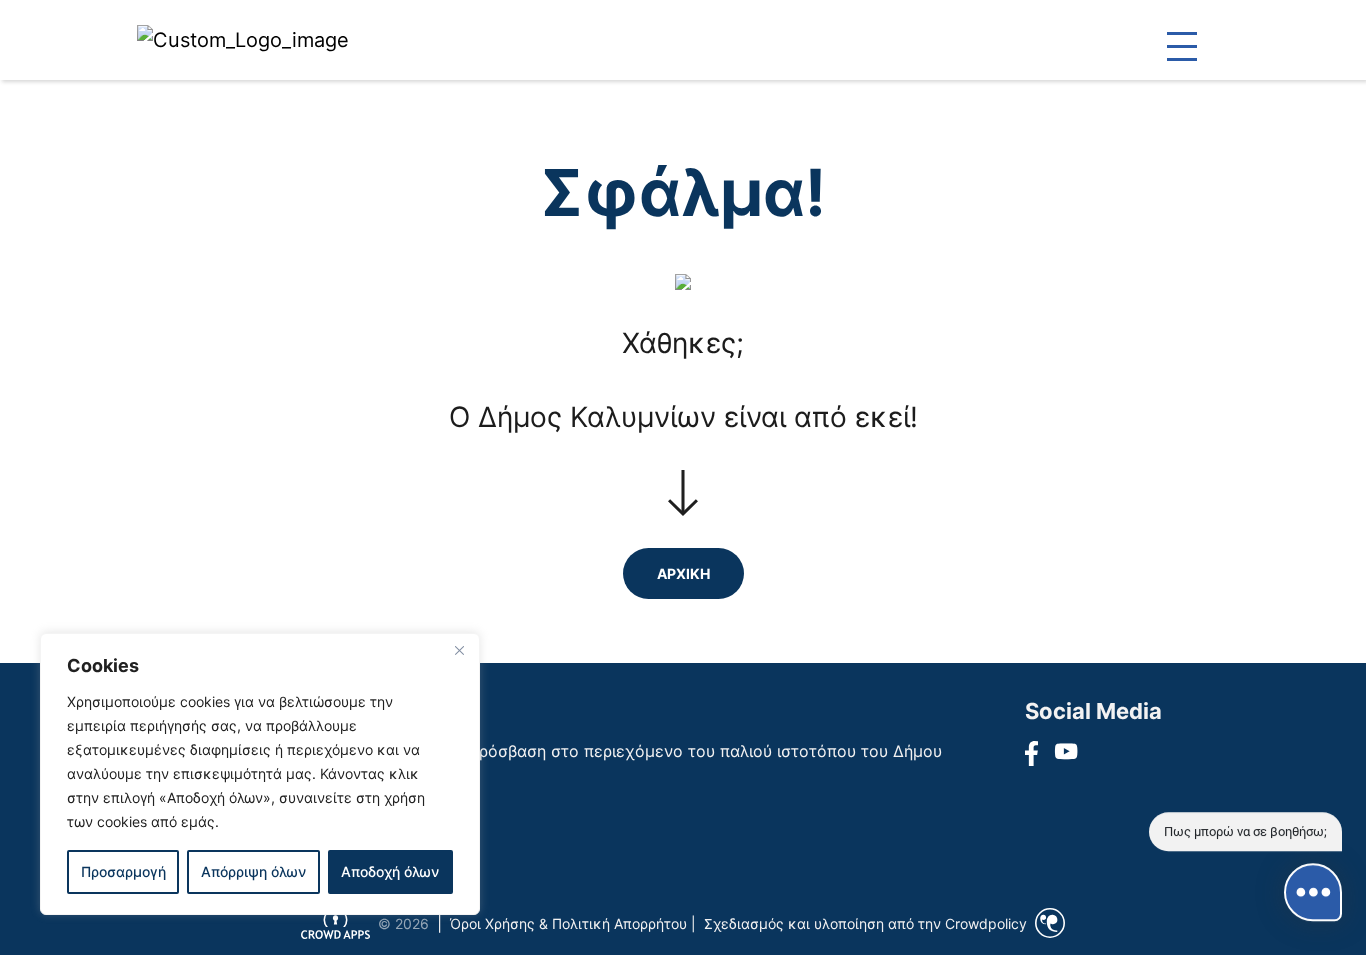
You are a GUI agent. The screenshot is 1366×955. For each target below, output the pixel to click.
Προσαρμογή (123, 871)
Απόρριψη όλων (253, 871)
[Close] (459, 650)
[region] (260, 774)
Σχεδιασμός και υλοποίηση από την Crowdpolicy (865, 923)
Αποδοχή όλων (390, 871)
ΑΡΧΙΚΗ (683, 573)
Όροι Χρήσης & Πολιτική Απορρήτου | (573, 923)
